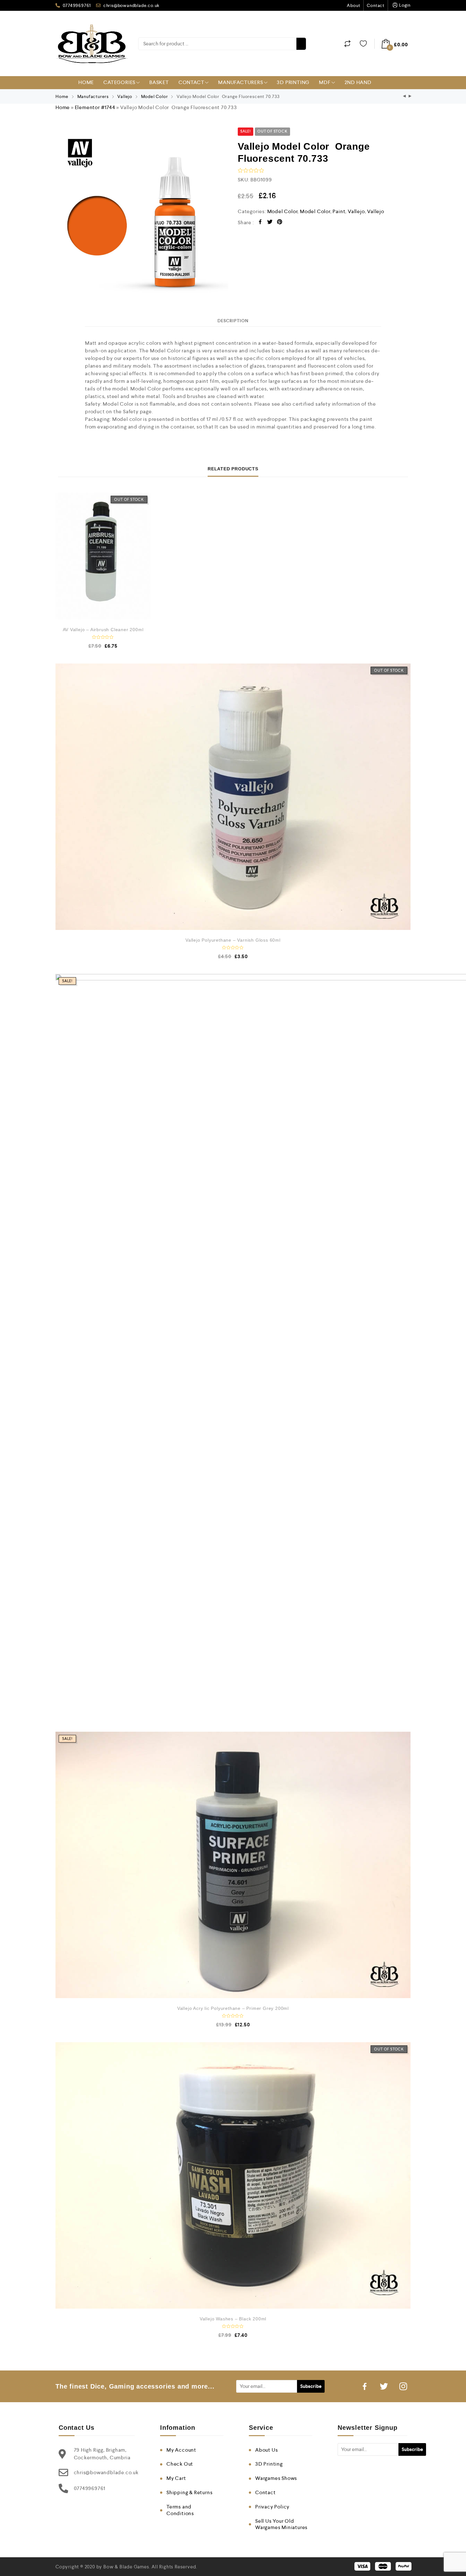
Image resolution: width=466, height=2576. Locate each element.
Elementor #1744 (95, 107)
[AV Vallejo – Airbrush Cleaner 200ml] (103, 556)
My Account (181, 2450)
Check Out (180, 2464)
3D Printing (293, 82)
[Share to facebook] (260, 223)
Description (233, 321)
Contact (376, 5)
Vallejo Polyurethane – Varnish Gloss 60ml (233, 940)
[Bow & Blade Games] (92, 44)
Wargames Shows (276, 2478)
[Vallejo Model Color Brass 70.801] (410, 97)
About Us (266, 2450)
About (353, 5)
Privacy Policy (272, 2507)
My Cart (176, 2478)
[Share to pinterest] (280, 223)
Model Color (155, 96)
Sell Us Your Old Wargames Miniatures (281, 2524)
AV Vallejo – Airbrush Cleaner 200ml (103, 630)
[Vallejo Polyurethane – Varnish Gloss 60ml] (233, 797)
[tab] (233, 321)
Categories (119, 82)
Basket (159, 82)
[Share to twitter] (270, 223)
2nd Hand (358, 82)
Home (86, 82)
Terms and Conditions (180, 2510)
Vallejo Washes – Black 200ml (233, 2319)
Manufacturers (240, 82)
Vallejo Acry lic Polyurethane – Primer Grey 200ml (233, 2008)
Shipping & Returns (189, 2492)
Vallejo (125, 96)
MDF (325, 82)
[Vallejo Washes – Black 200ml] (233, 2175)
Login (405, 5)
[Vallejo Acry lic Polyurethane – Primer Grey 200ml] (233, 1865)
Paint (339, 211)
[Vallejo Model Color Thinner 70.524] (405, 97)
